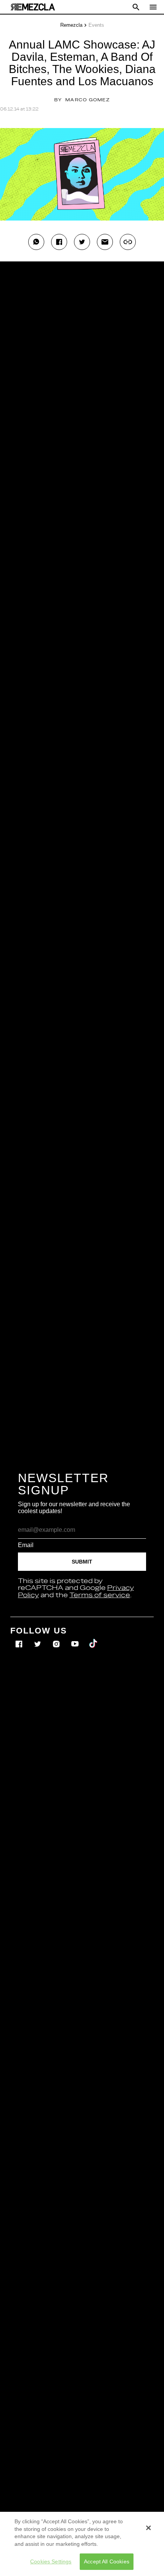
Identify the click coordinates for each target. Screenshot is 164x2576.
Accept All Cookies (107, 2561)
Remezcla (71, 25)
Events (96, 25)
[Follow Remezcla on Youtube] (76, 1639)
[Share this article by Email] (105, 242)
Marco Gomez (88, 100)
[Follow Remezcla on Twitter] (38, 1639)
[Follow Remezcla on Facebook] (20, 1639)
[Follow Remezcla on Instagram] (57, 1639)
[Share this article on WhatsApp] (36, 242)
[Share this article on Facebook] (59, 242)
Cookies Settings (51, 2561)
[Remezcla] (33, 7)
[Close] (148, 2528)
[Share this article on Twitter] (82, 242)
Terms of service (100, 1595)
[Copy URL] (128, 242)
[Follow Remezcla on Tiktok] (94, 1639)
